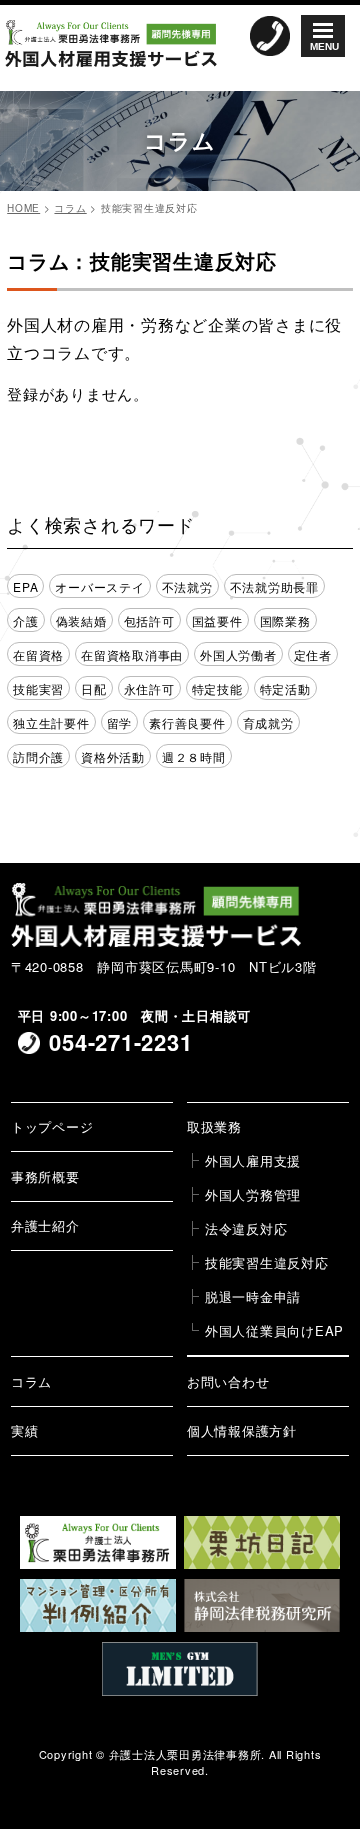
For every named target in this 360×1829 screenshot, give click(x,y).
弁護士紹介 (45, 1225)
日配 (94, 688)
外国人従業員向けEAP (274, 1330)
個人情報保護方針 (242, 1430)
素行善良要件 (187, 722)
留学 (120, 722)
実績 (25, 1430)
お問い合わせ (228, 1381)
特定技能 (217, 688)
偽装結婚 (81, 620)
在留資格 (38, 654)
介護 (26, 620)
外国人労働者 (238, 654)
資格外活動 (113, 756)
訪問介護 (38, 756)
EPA (25, 586)
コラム (31, 1381)
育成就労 (268, 722)
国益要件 (217, 620)
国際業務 (285, 620)
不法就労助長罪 (274, 586)
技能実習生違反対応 (267, 1262)
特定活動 (285, 688)
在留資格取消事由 (132, 654)
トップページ (52, 1126)
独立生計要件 (51, 722)
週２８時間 (194, 756)
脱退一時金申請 (253, 1296)
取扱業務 (214, 1126)
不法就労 (187, 586)
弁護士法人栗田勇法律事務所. (187, 1754)
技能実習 (38, 688)
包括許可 (149, 620)
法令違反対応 (246, 1228)
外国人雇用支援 (253, 1160)
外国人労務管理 (253, 1194)
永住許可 (149, 688)
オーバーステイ (99, 586)
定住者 (313, 654)
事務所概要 (45, 1176)
